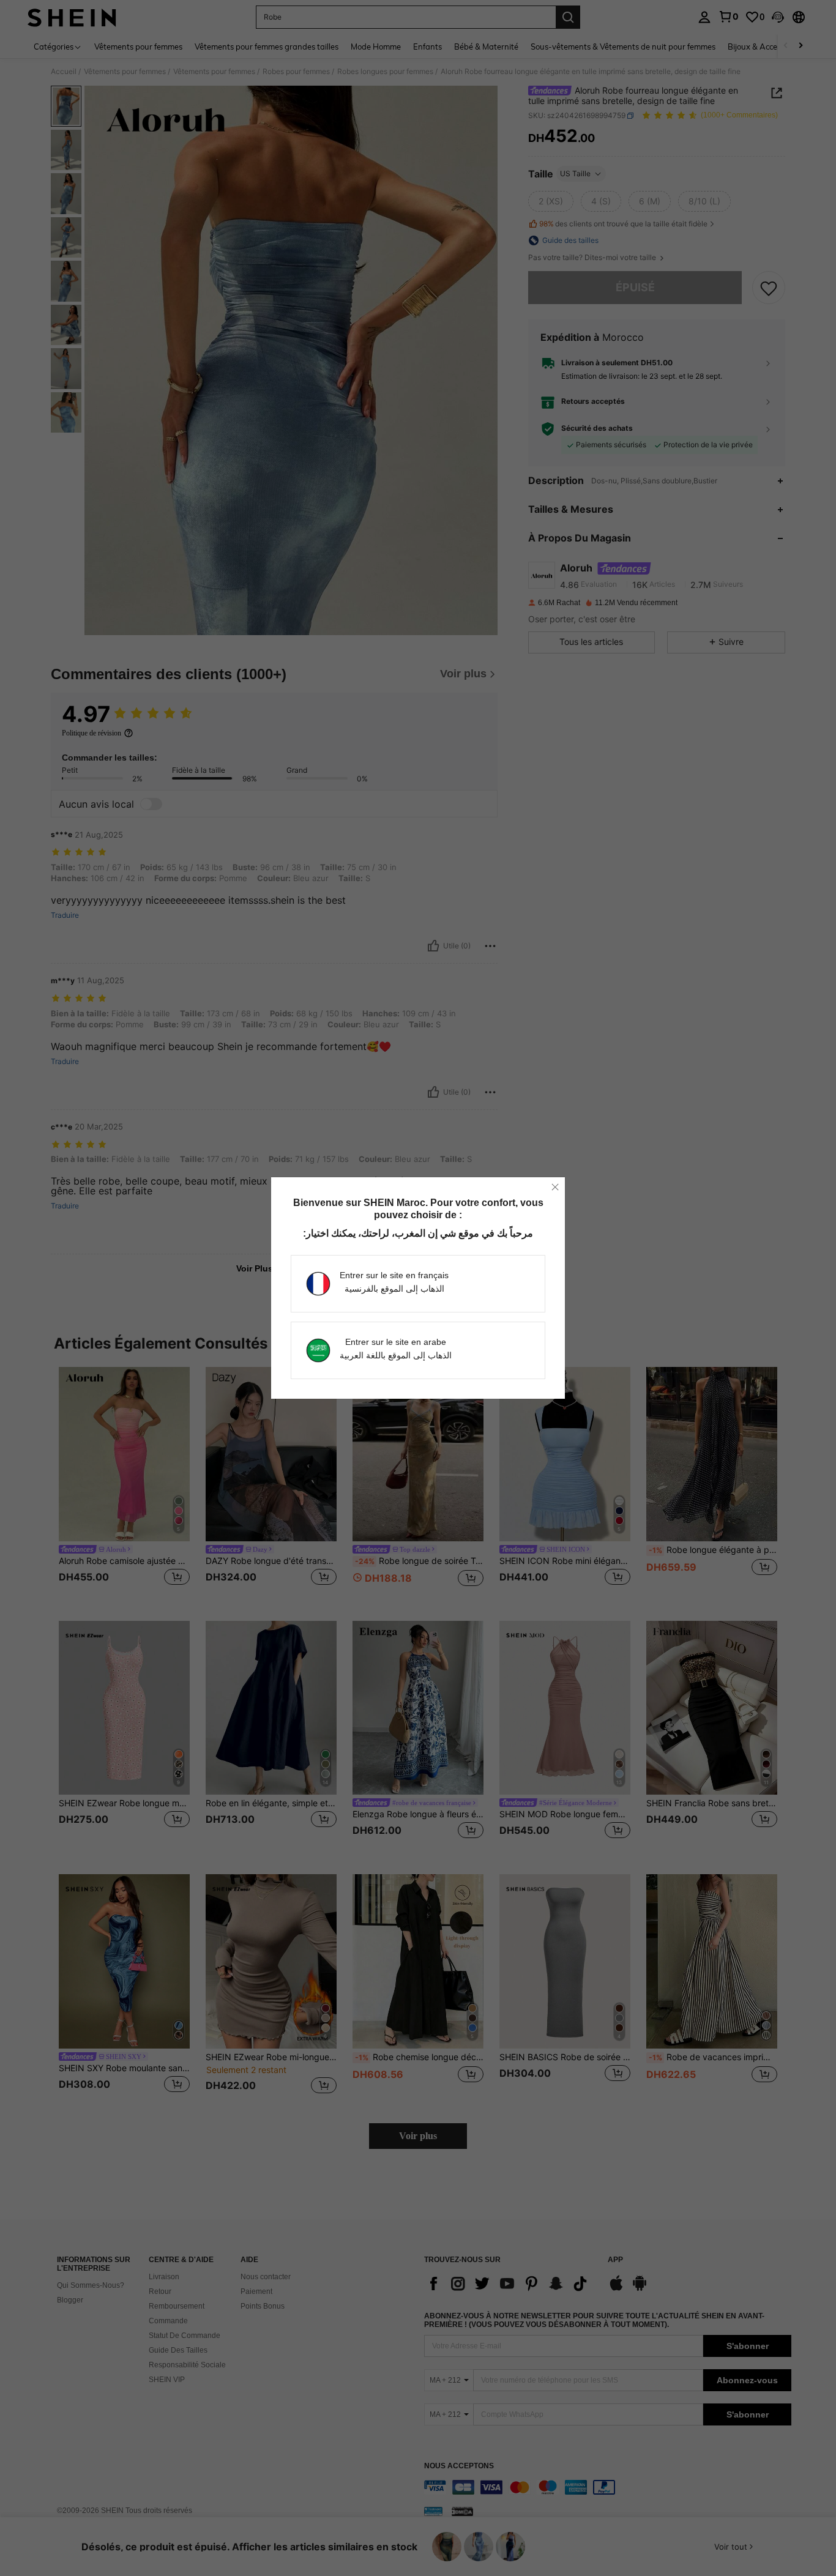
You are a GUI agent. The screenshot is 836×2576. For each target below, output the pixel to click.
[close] (555, 1187)
